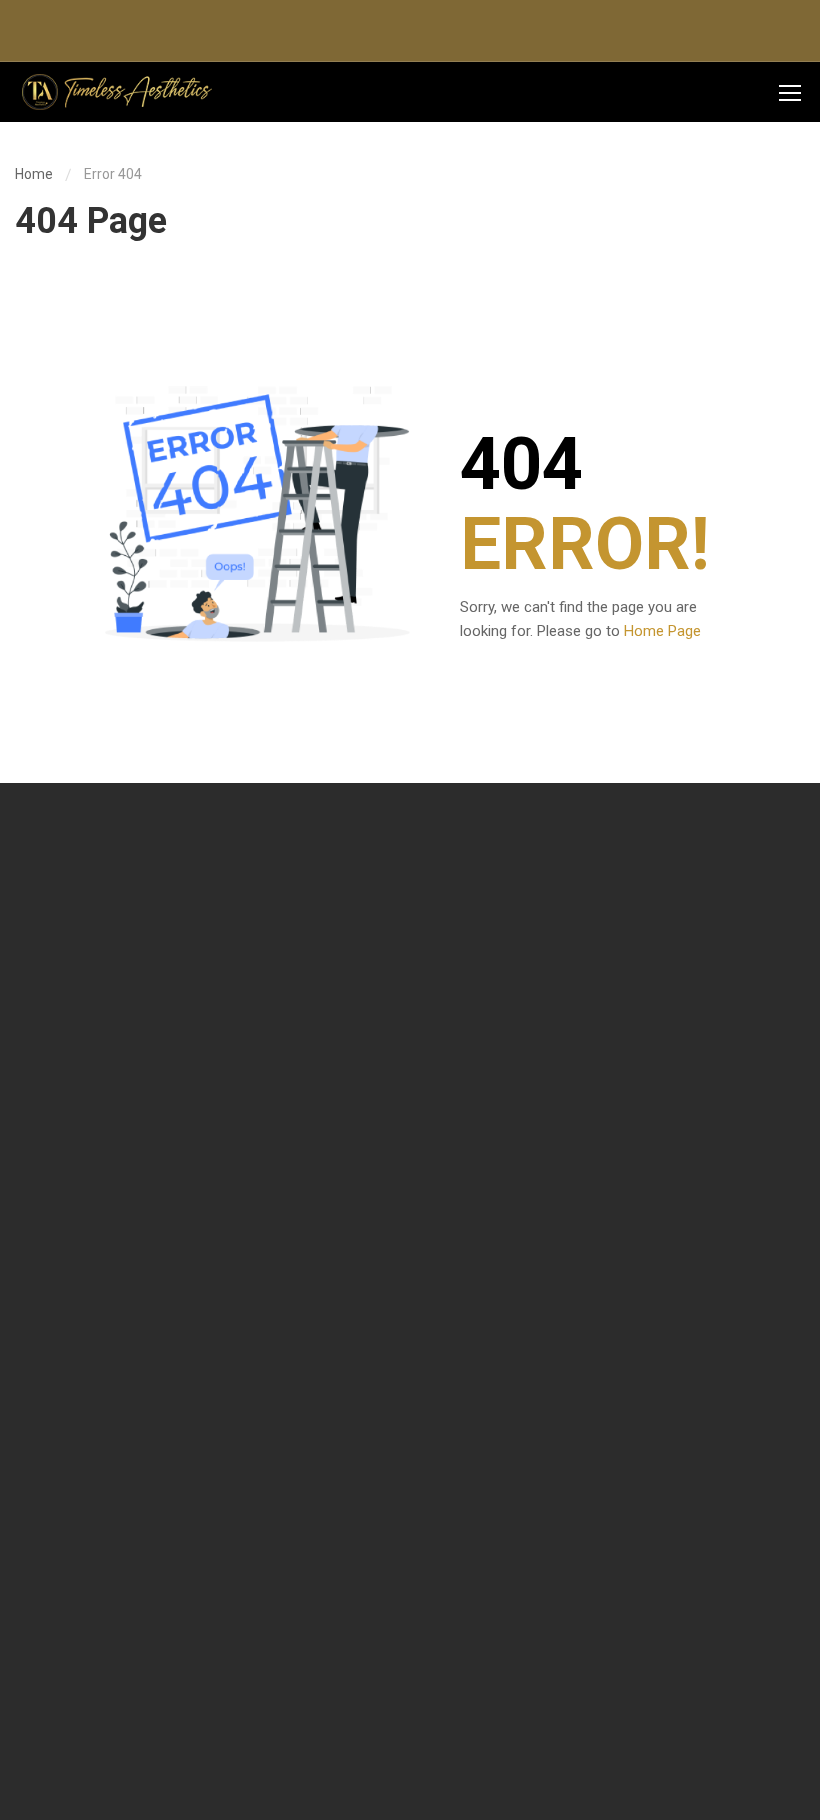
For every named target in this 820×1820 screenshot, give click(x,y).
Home (34, 174)
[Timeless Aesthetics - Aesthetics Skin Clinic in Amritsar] (115, 92)
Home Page (662, 631)
